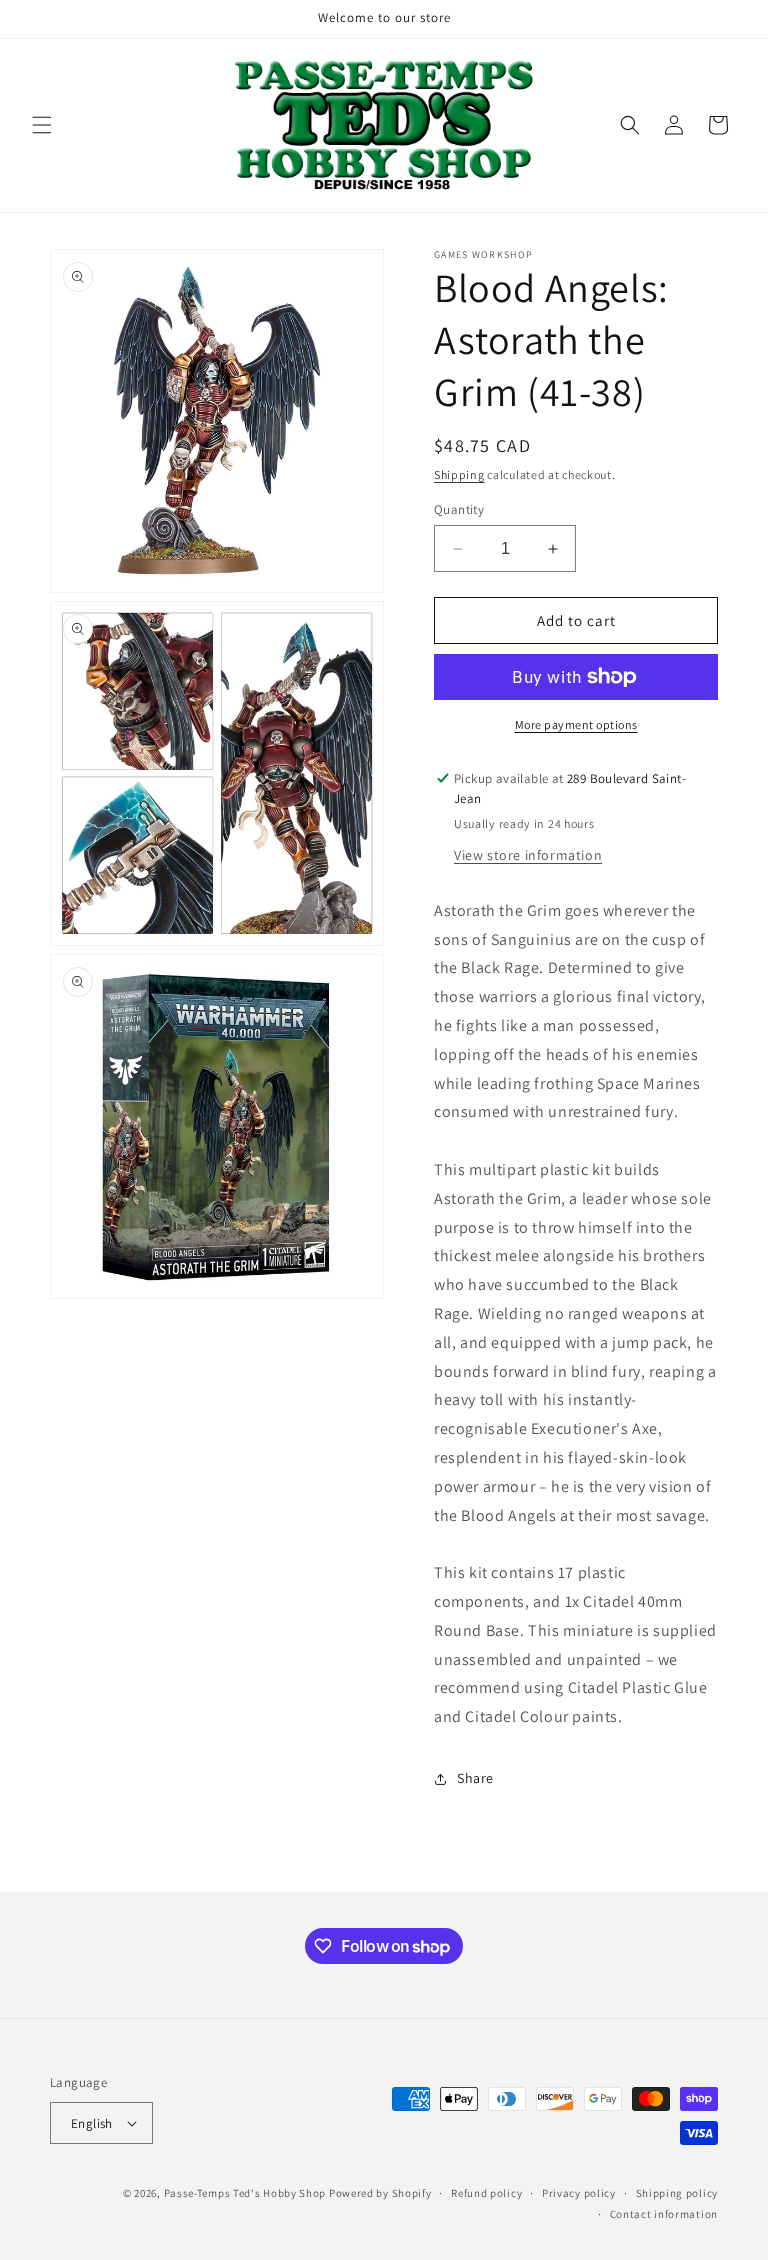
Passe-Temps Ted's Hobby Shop (245, 2193)
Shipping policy (677, 2193)
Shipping (459, 474)
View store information (528, 855)
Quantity (459, 509)
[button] (42, 125)
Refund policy (486, 2193)
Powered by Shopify (380, 2193)
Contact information (664, 2214)
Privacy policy (579, 2193)
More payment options (576, 724)
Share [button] (475, 1778)
